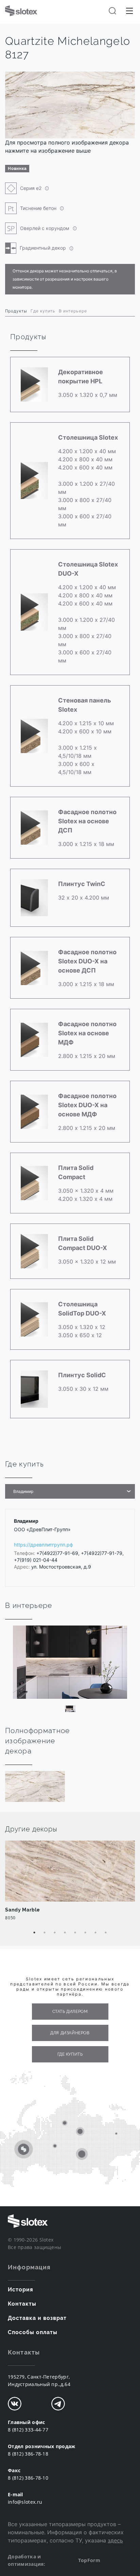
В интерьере (73, 311)
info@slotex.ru (25, 2502)
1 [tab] (34, 1933)
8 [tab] (106, 1933)
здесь (115, 2540)
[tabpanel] (70, 1884)
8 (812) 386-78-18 (28, 2454)
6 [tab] (85, 1933)
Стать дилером (70, 2012)
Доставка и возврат (37, 2318)
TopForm (89, 2560)
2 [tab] (45, 1933)
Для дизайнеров (70, 2033)
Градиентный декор (43, 248)
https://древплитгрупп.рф (43, 1545)
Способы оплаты (33, 2332)
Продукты (16, 311)
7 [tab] (95, 1933)
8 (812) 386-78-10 (28, 2478)
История (21, 2290)
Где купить (43, 311)
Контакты (22, 2304)
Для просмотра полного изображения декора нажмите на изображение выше (67, 147)
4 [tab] (65, 1933)
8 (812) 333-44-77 (28, 2430)
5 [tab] (75, 1933)
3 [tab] (55, 1933)
